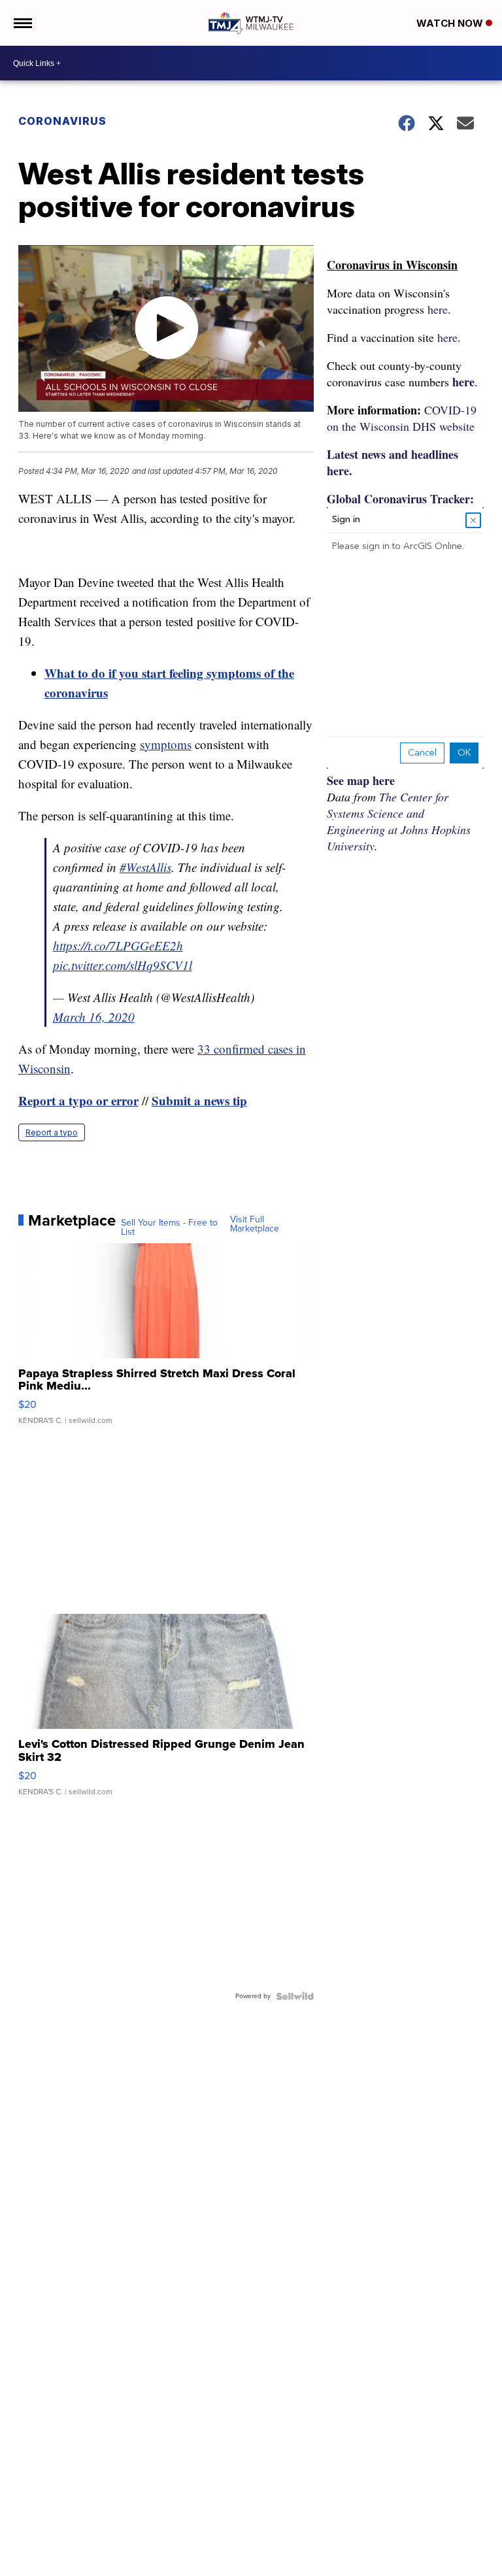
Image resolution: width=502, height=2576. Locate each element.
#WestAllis (145, 867)
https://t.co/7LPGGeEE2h (118, 945)
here (463, 382)
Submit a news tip (199, 1100)
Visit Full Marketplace (255, 1224)
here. (439, 309)
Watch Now (451, 23)
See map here (361, 780)
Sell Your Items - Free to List (169, 1228)
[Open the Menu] (22, 23)
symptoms (166, 744)
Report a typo (52, 1132)
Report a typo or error (78, 1100)
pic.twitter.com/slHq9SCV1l (123, 965)
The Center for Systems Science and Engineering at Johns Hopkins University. (399, 821)
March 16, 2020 (94, 1017)
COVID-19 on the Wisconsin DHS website (402, 418)
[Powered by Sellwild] (295, 1996)
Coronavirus (62, 121)
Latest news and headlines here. (393, 462)
